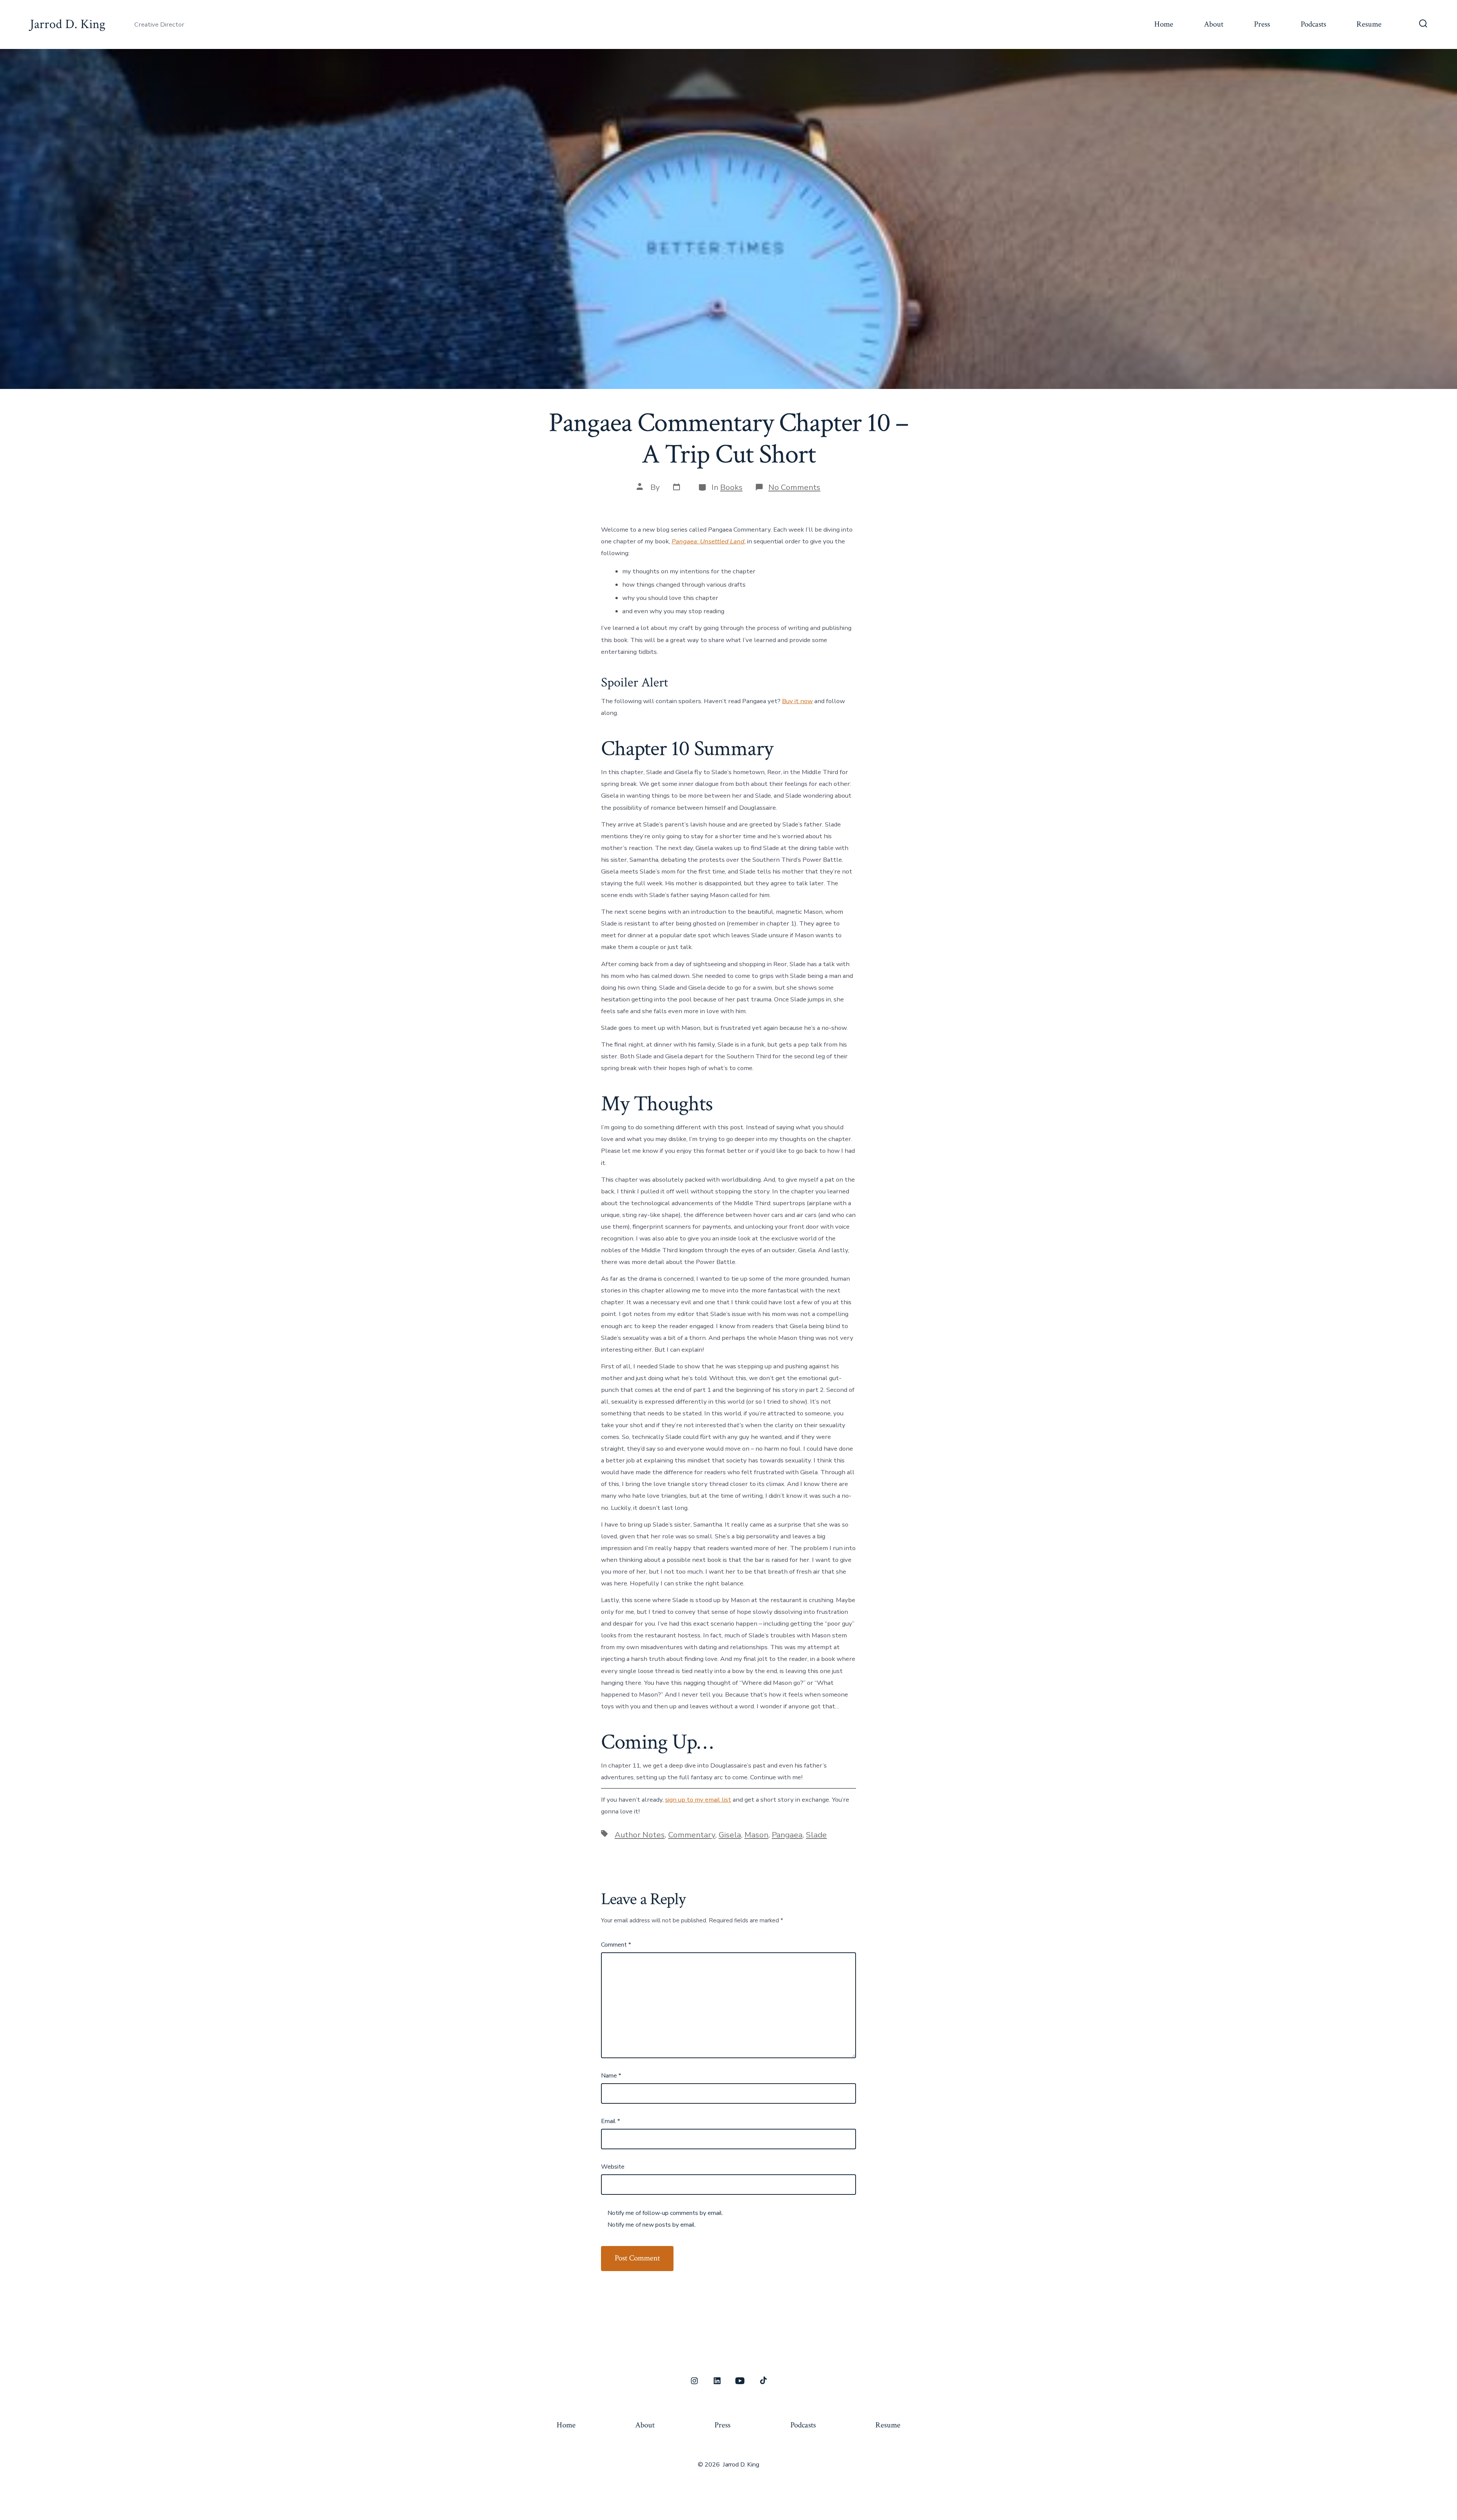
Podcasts (1313, 24)
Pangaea (787, 1835)
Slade (816, 1835)
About (1214, 24)
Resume (1369, 24)
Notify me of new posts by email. (652, 2225)
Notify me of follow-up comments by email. (665, 2213)
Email (610, 2121)
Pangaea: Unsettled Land (708, 541)
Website (613, 2167)
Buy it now (797, 701)
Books (731, 487)
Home (1164, 24)
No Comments (794, 487)
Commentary (692, 1835)
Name (611, 2076)
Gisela (730, 1835)
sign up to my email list (698, 1800)
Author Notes (640, 1835)
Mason (756, 1835)
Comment (616, 1945)
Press (1262, 24)
